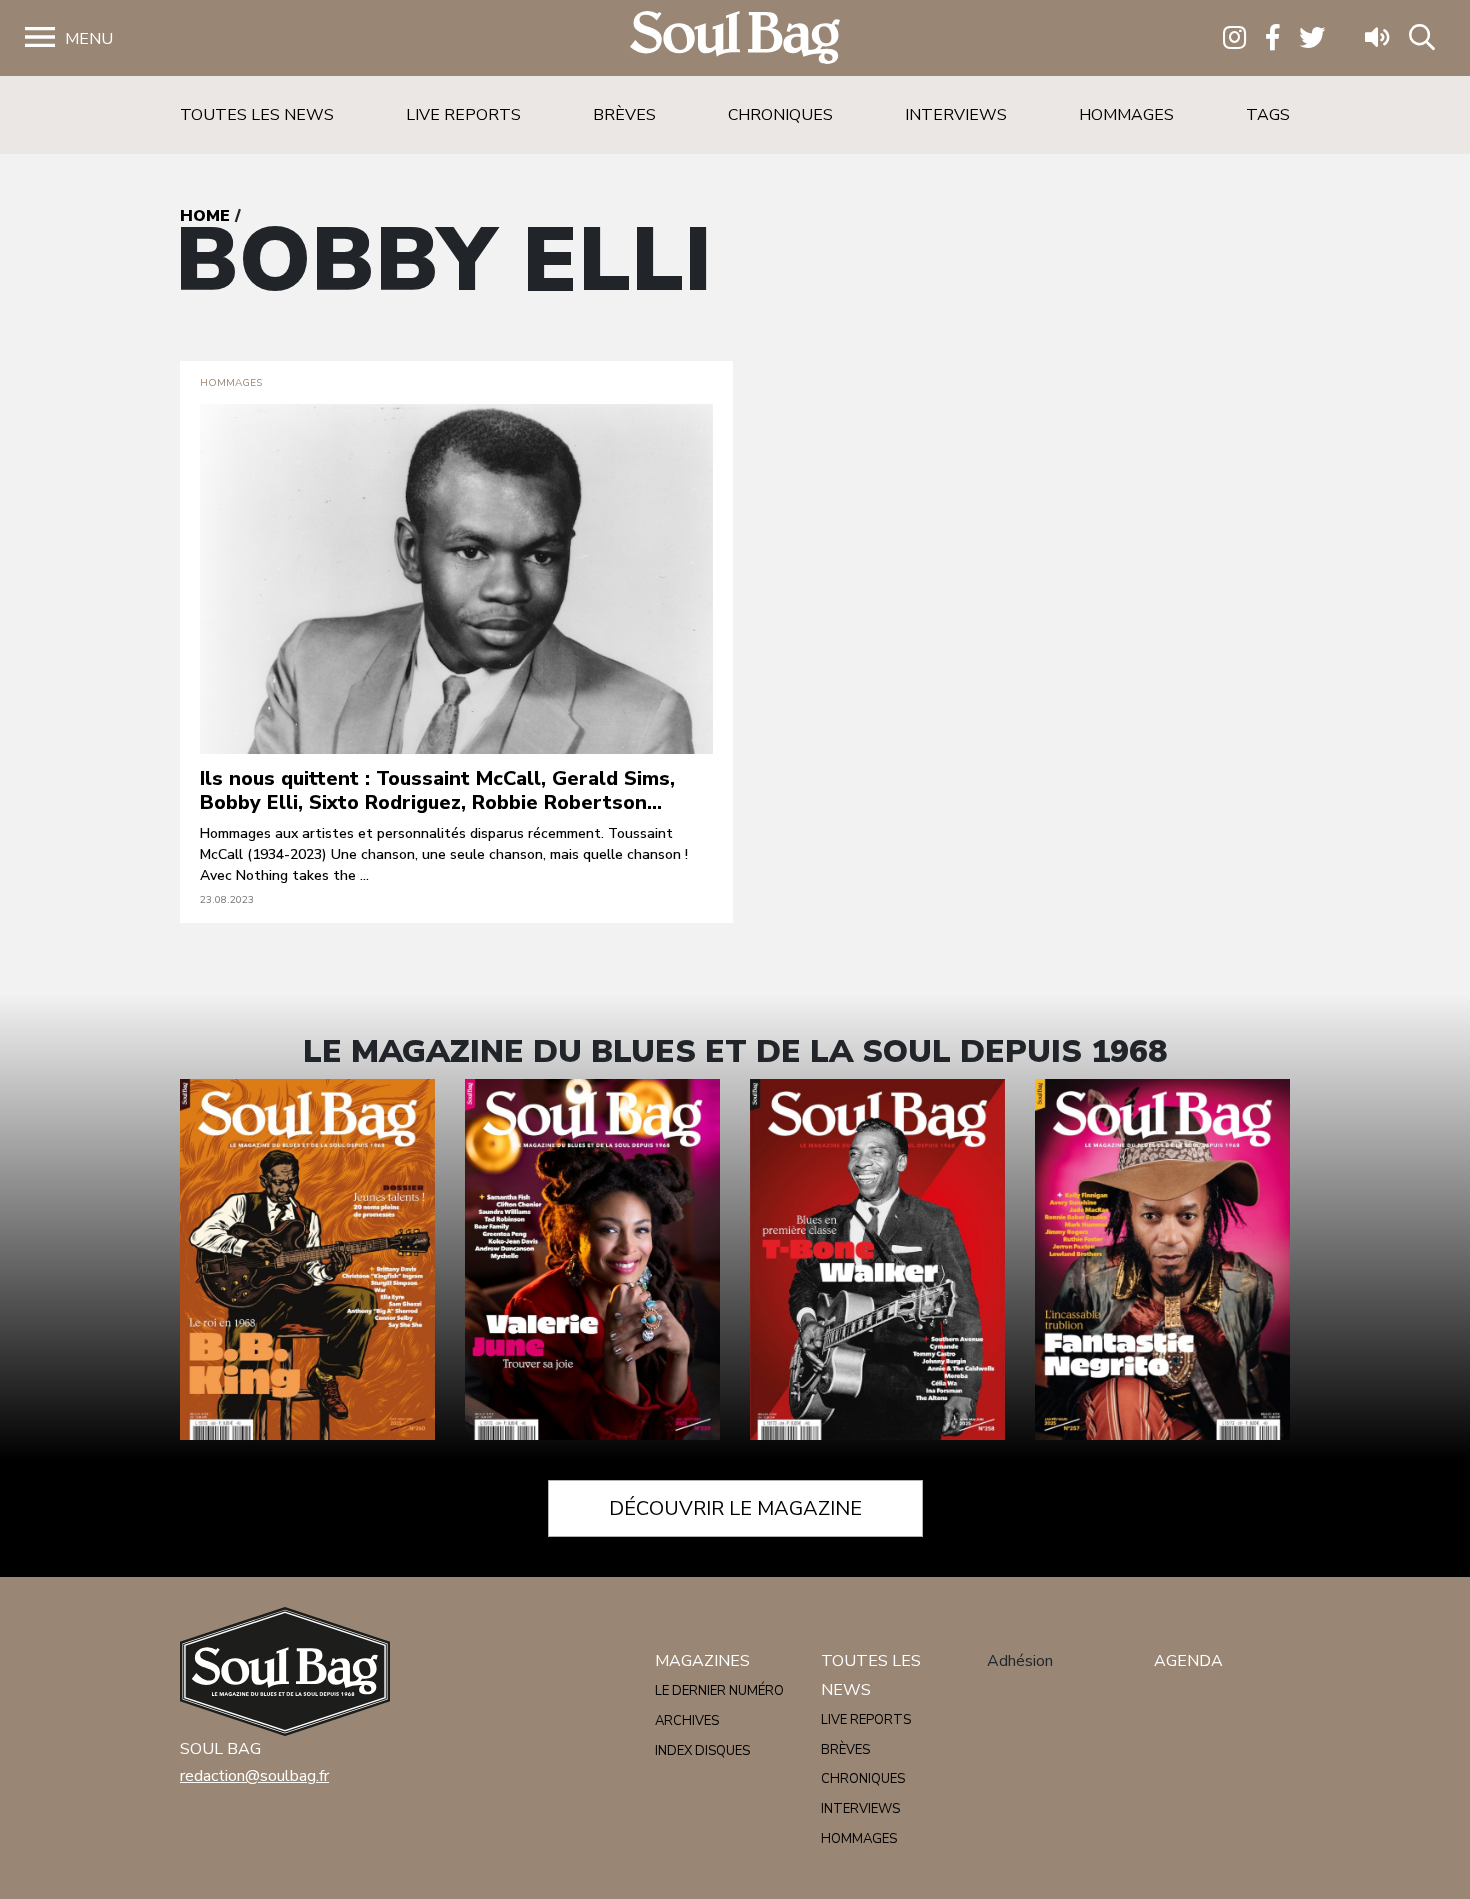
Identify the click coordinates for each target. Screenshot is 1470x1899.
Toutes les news (257, 115)
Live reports (463, 115)
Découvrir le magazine (735, 1508)
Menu (89, 39)
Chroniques (780, 115)
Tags (1268, 115)
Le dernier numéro (719, 1691)
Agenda (1188, 1661)
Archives (687, 1721)
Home (205, 216)
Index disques (702, 1751)
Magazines (702, 1661)
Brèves (624, 115)
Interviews (956, 115)
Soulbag (735, 38)
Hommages (1126, 115)
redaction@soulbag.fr (254, 1776)
